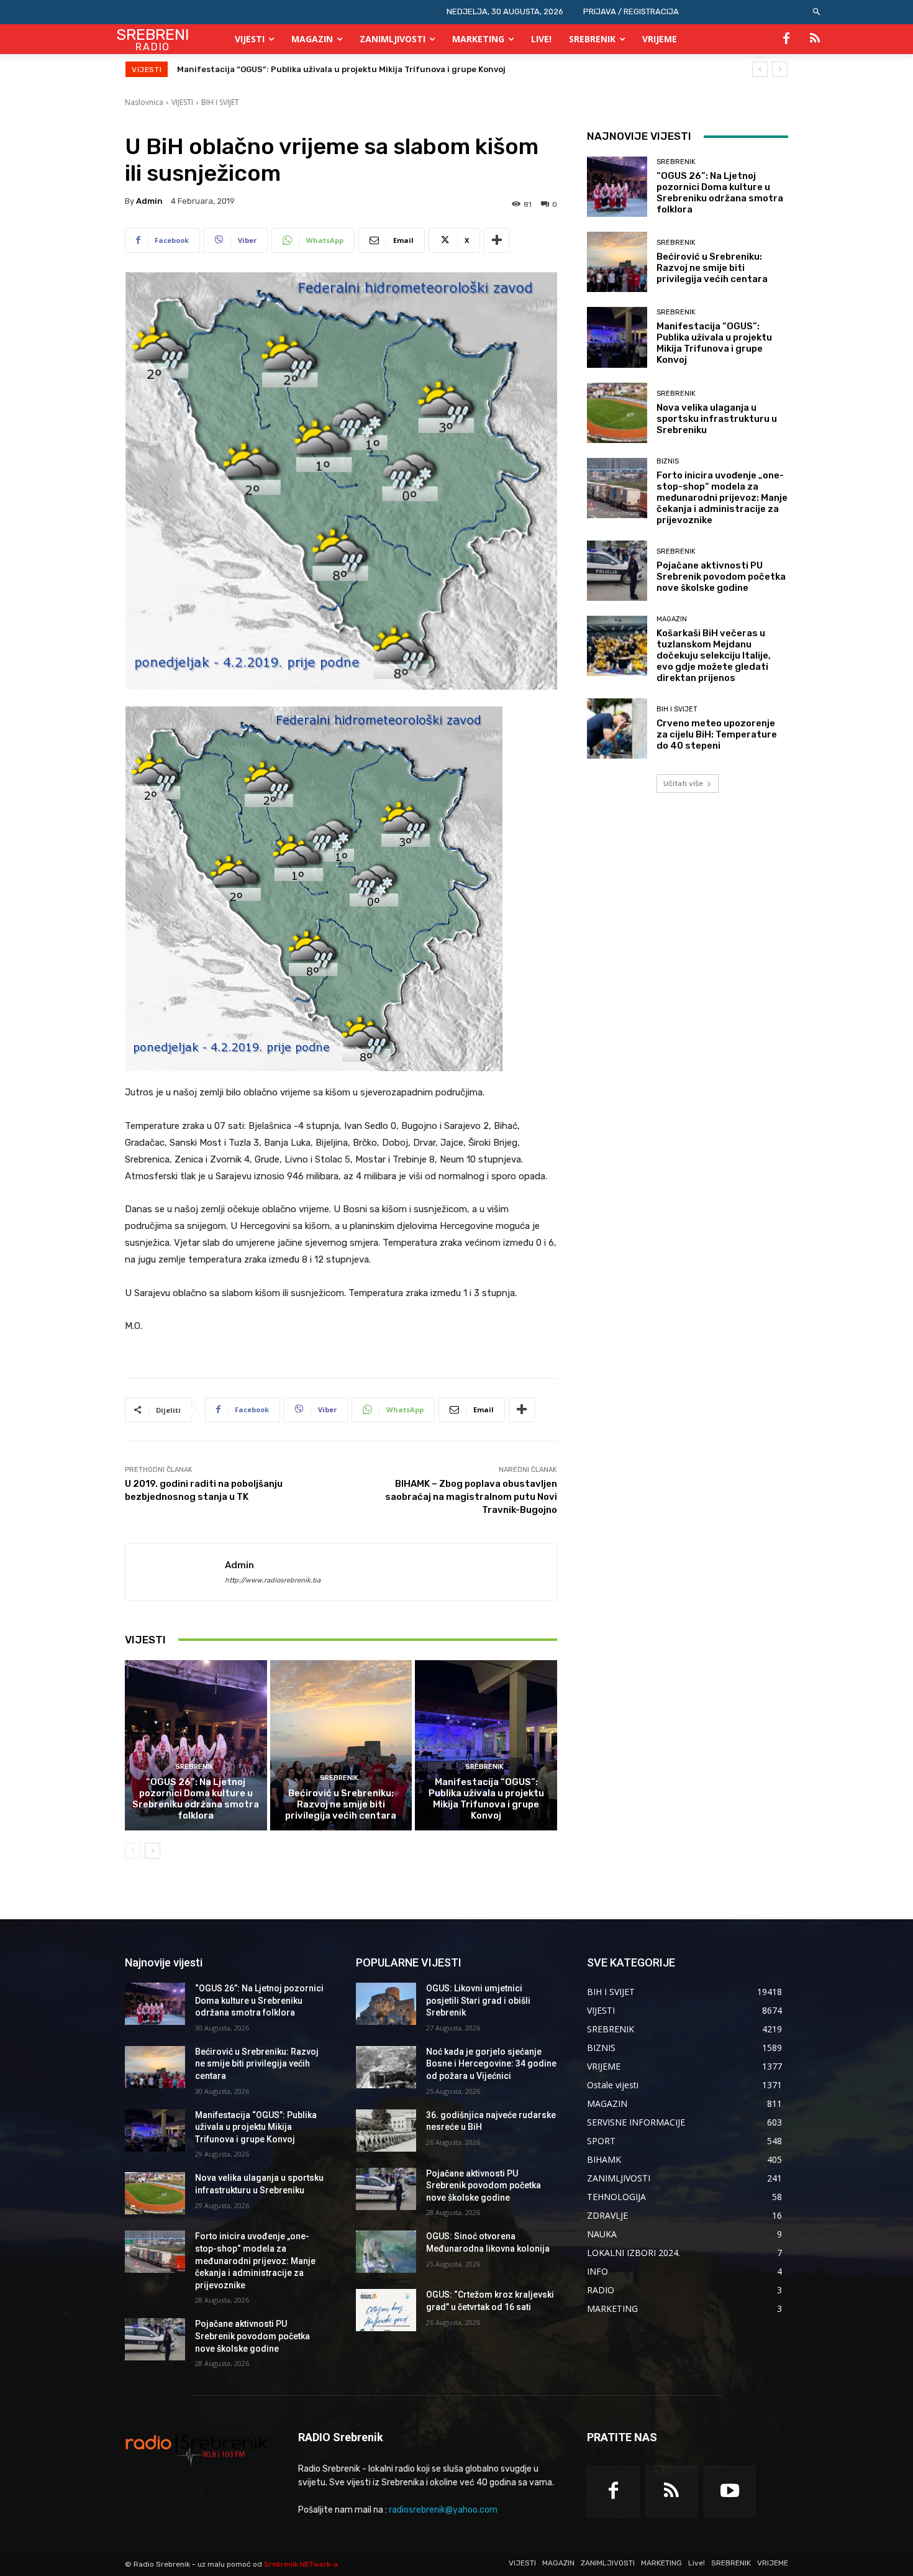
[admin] (175, 1572)
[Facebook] (786, 39)
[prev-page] (133, 1851)
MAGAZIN (672, 619)
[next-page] (152, 1851)
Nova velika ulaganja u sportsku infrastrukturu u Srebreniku (302, 69)
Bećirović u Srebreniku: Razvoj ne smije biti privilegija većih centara (341, 1804)
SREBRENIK (194, 1767)
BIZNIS (668, 461)
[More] (497, 240)
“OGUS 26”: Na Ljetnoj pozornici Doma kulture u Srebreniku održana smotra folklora (196, 1799)
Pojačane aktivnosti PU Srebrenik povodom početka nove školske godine (721, 577)
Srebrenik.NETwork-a (301, 2564)
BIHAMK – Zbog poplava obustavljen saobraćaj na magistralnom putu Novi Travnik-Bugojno (471, 1497)
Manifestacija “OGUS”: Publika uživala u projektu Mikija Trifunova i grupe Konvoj (486, 1799)
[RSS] (815, 39)
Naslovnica (144, 102)
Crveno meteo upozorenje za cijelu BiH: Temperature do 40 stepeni (717, 734)
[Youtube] (730, 2492)
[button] (817, 12)
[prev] (760, 69)
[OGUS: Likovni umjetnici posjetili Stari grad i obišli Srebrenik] (386, 2004)
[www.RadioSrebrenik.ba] (197, 2449)
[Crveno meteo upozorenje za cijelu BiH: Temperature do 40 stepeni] (617, 728)
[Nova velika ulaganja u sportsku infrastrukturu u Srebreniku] (617, 413)
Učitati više (683, 783)
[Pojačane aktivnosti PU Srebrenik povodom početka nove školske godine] (617, 571)
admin (149, 201)
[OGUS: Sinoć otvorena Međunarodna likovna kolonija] (386, 2252)
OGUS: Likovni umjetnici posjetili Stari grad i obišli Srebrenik (478, 2000)
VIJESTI (182, 102)
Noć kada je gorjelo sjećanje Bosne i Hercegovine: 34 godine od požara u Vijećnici (491, 2064)
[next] (780, 69)
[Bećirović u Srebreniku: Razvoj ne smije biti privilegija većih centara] (341, 1745)
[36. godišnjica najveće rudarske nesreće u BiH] (386, 2131)
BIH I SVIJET (220, 102)
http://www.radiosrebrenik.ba (273, 1580)
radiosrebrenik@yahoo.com (443, 2510)
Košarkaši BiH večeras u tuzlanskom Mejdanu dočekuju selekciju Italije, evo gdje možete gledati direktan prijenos (714, 655)
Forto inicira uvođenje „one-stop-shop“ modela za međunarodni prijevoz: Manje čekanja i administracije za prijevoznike (722, 498)
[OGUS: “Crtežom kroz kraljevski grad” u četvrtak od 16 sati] (386, 2310)
